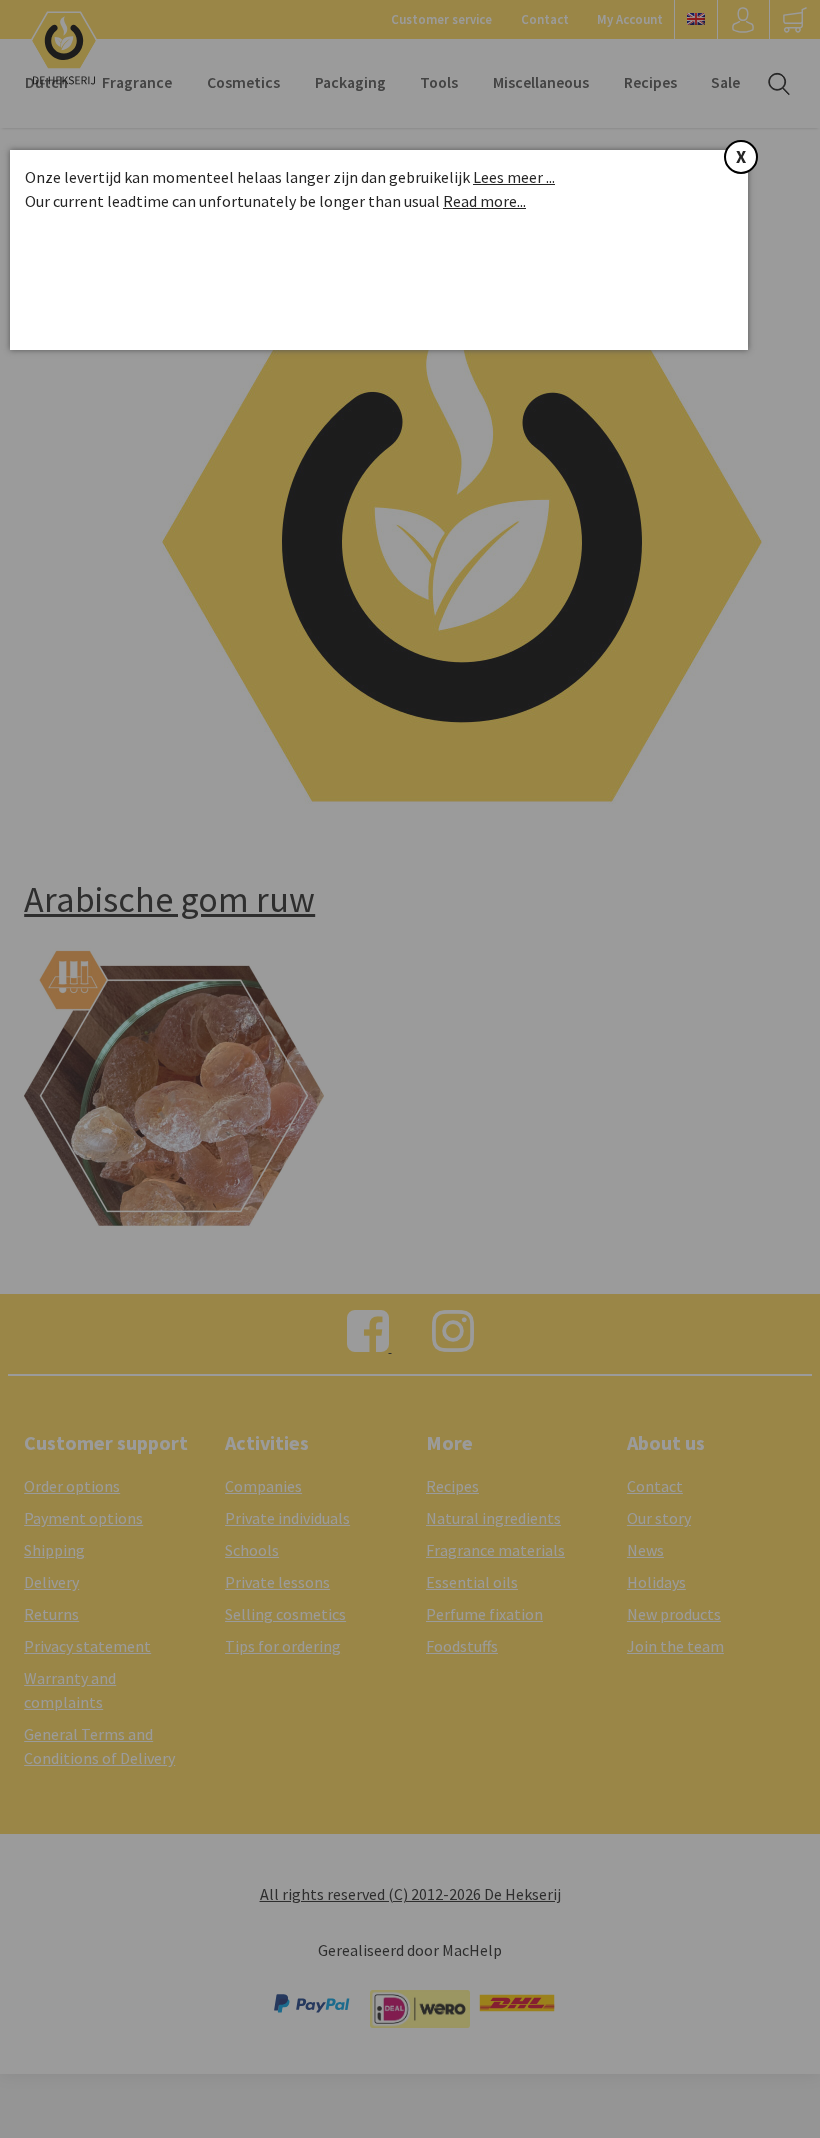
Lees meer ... (514, 177)
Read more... (484, 201)
